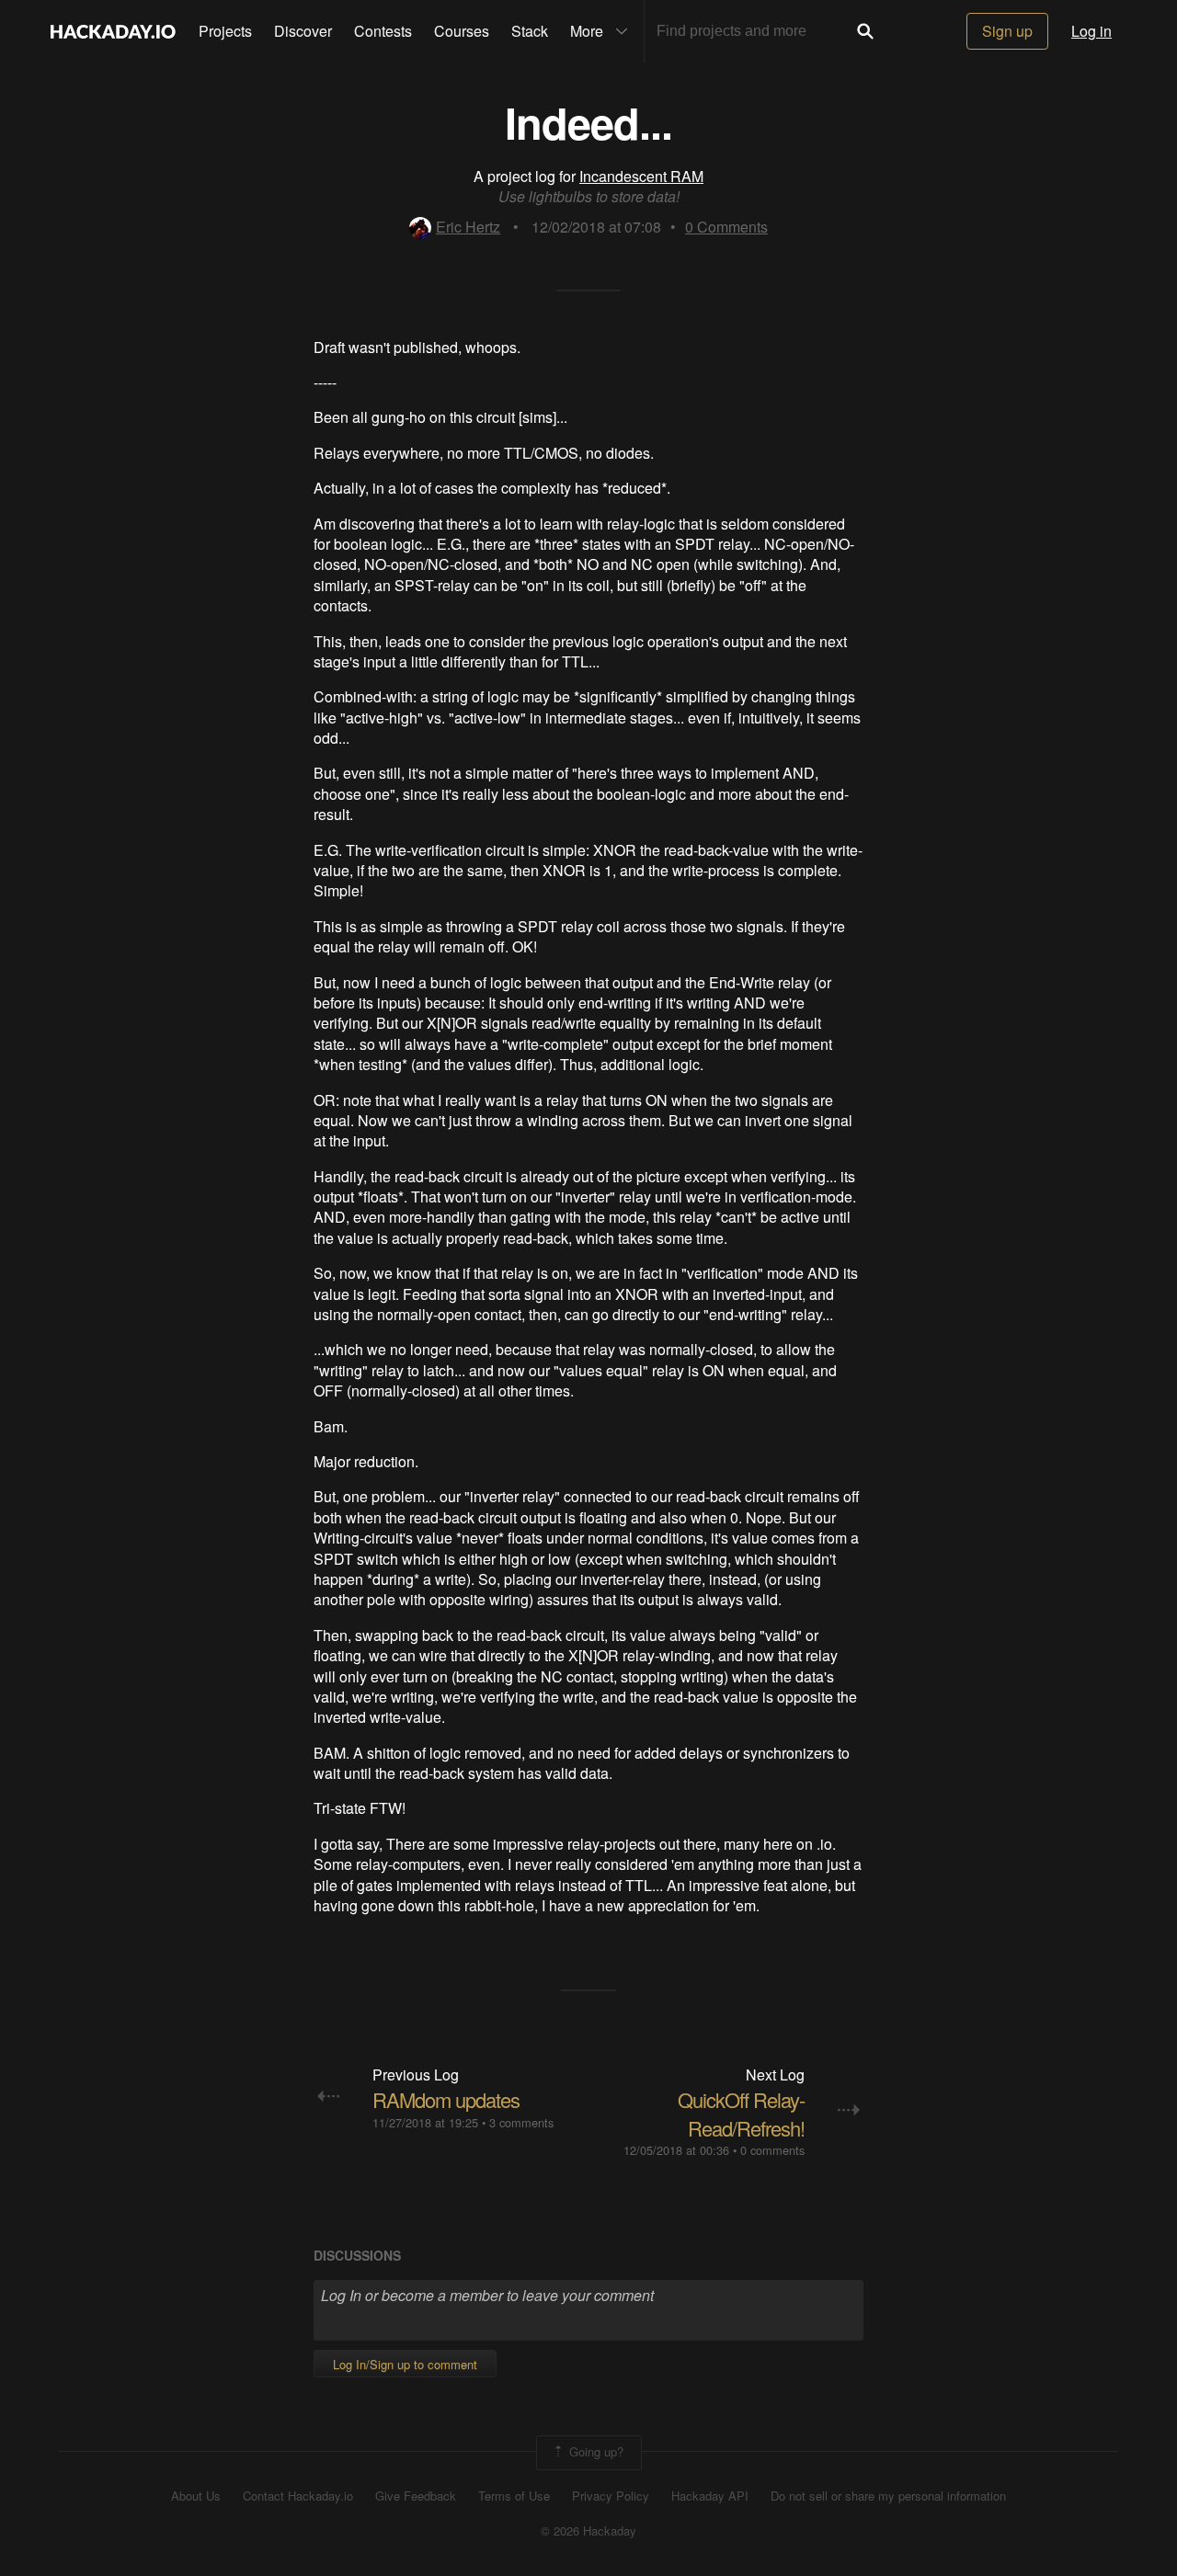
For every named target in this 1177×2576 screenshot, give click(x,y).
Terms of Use (514, 2496)
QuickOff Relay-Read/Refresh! (741, 2114)
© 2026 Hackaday (588, 2531)
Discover (303, 31)
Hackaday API (710, 2496)
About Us (196, 2496)
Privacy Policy (611, 2496)
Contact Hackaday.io (298, 2496)
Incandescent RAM (641, 176)
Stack (530, 31)
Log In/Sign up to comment (405, 2364)
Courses (462, 31)
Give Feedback (416, 2496)
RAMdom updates (446, 2099)
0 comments (772, 2150)
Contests (383, 31)
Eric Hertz (468, 227)
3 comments (521, 2122)
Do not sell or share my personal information (888, 2496)
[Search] (865, 31)
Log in (1091, 31)
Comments (726, 227)
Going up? (594, 2451)
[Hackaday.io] (113, 31)
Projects (225, 31)
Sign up (1007, 31)
